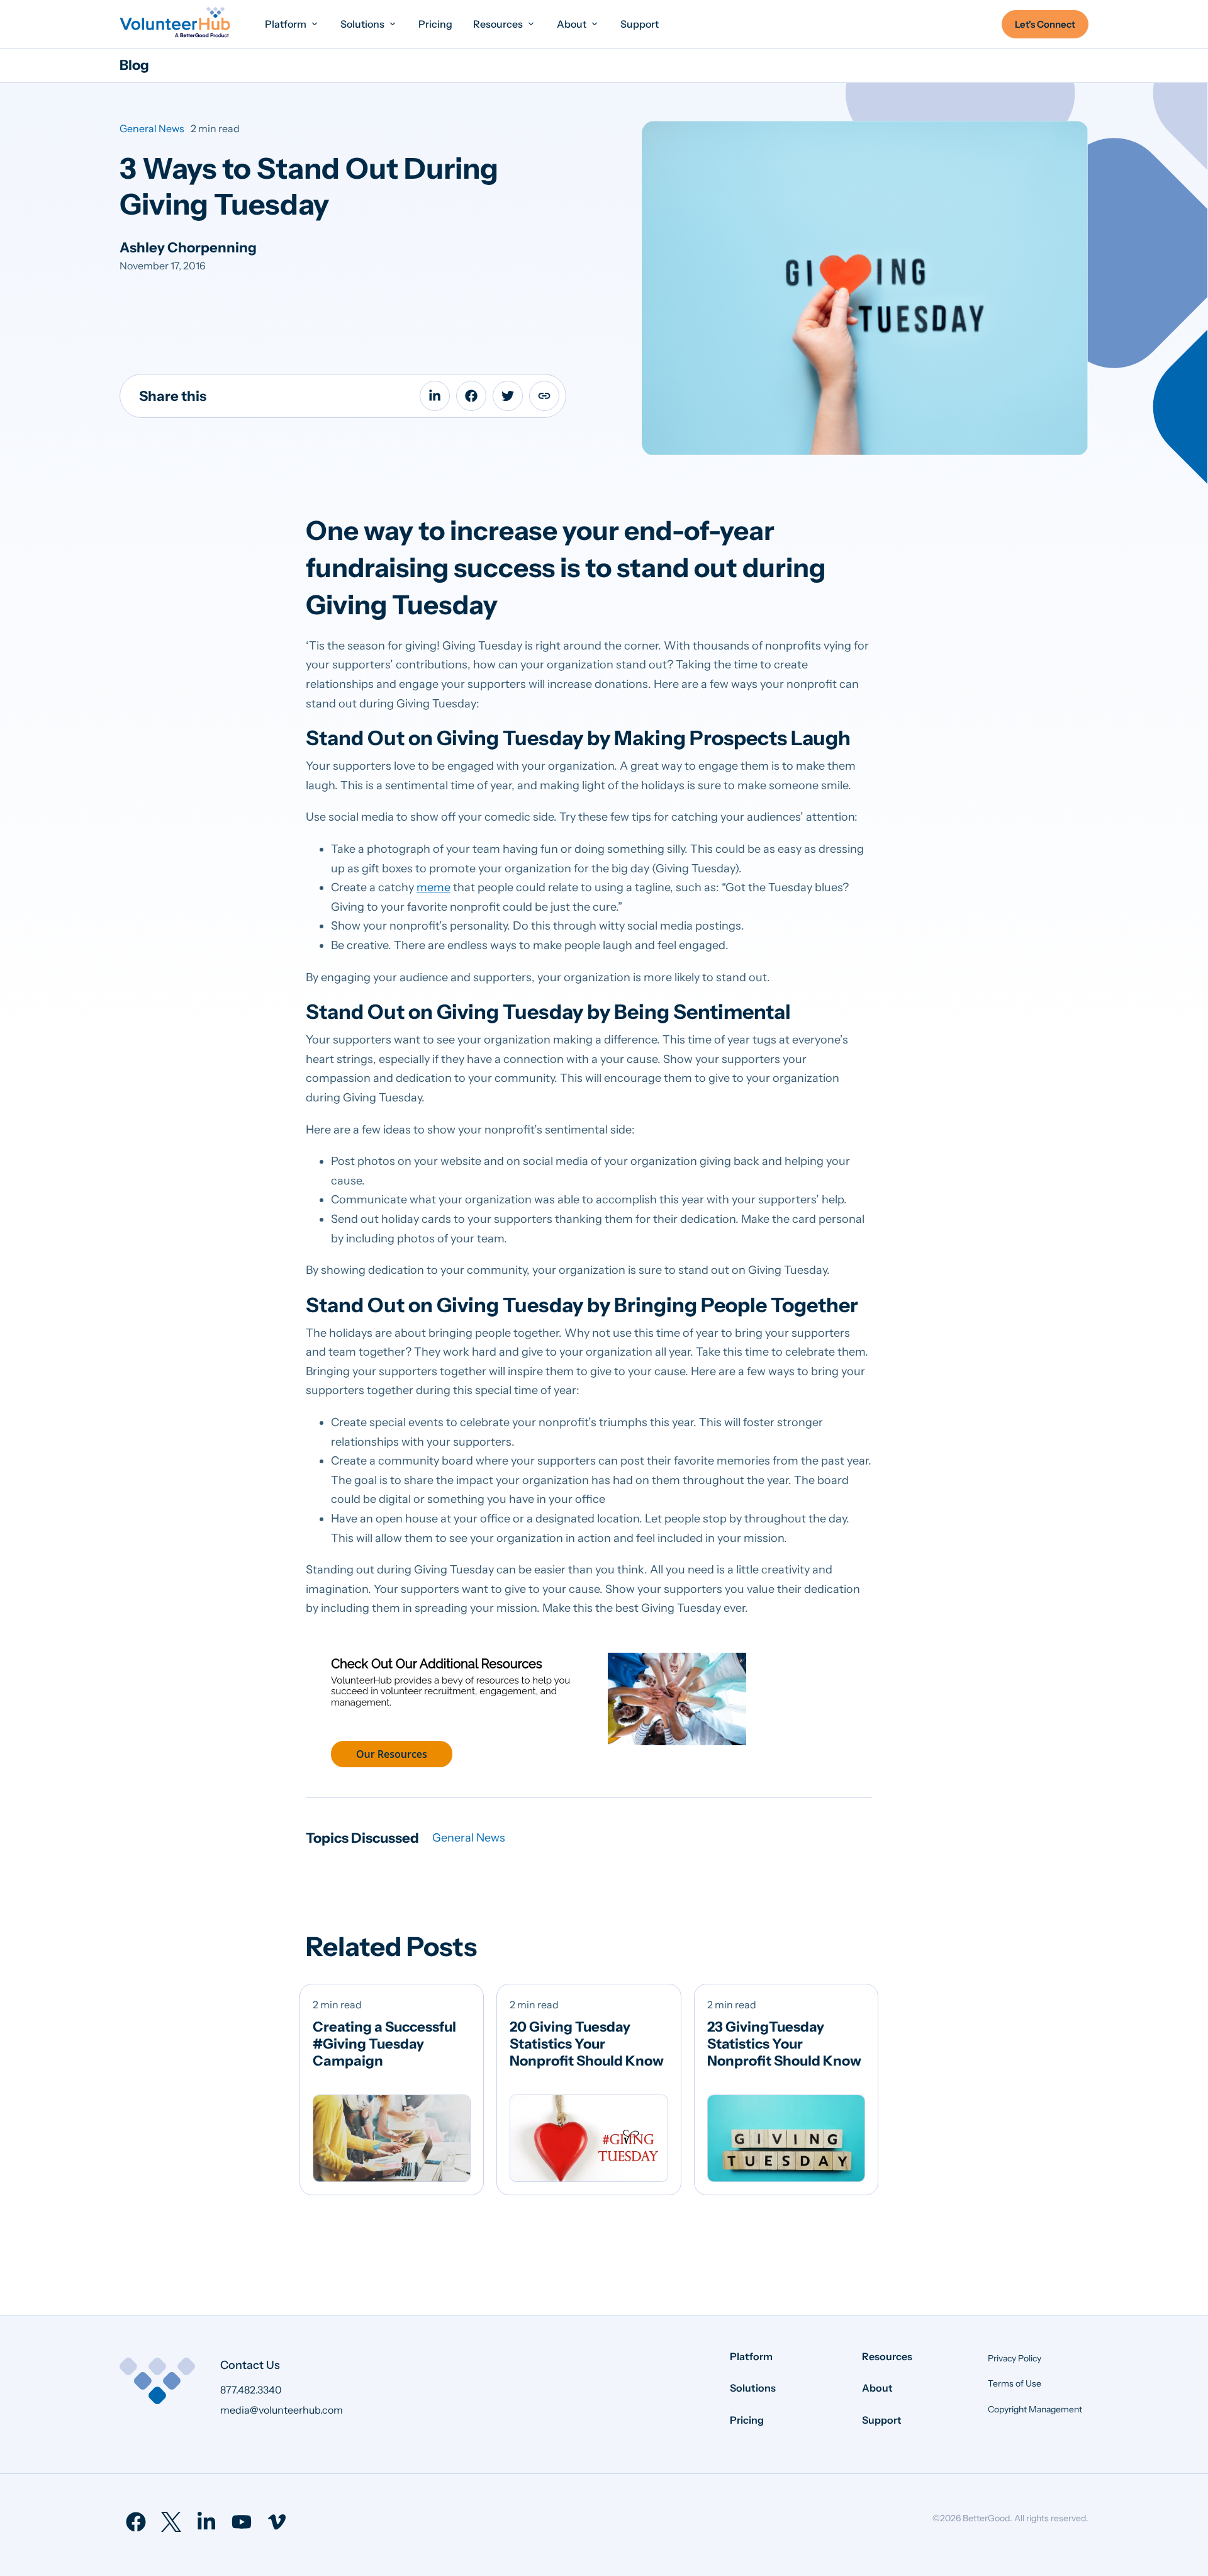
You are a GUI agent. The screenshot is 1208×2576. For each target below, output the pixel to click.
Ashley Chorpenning (188, 248)
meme (433, 887)
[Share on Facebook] (471, 396)
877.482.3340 (251, 2390)
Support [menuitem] (882, 2420)
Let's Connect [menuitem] (1045, 24)
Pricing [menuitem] (747, 2420)
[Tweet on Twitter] (508, 396)
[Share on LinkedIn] (435, 396)
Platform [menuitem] (751, 2356)
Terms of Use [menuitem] (1015, 2383)
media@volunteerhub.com (282, 2410)
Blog (134, 65)
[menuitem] (292, 24)
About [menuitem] (877, 2388)
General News (152, 128)
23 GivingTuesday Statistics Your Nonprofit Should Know (784, 2044)
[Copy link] (544, 396)
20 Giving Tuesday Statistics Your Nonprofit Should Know (587, 2044)
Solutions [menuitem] (753, 2388)
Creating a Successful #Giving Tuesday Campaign (384, 2044)
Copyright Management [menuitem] (1035, 2409)
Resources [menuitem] (887, 2356)
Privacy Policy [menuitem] (1015, 2358)
